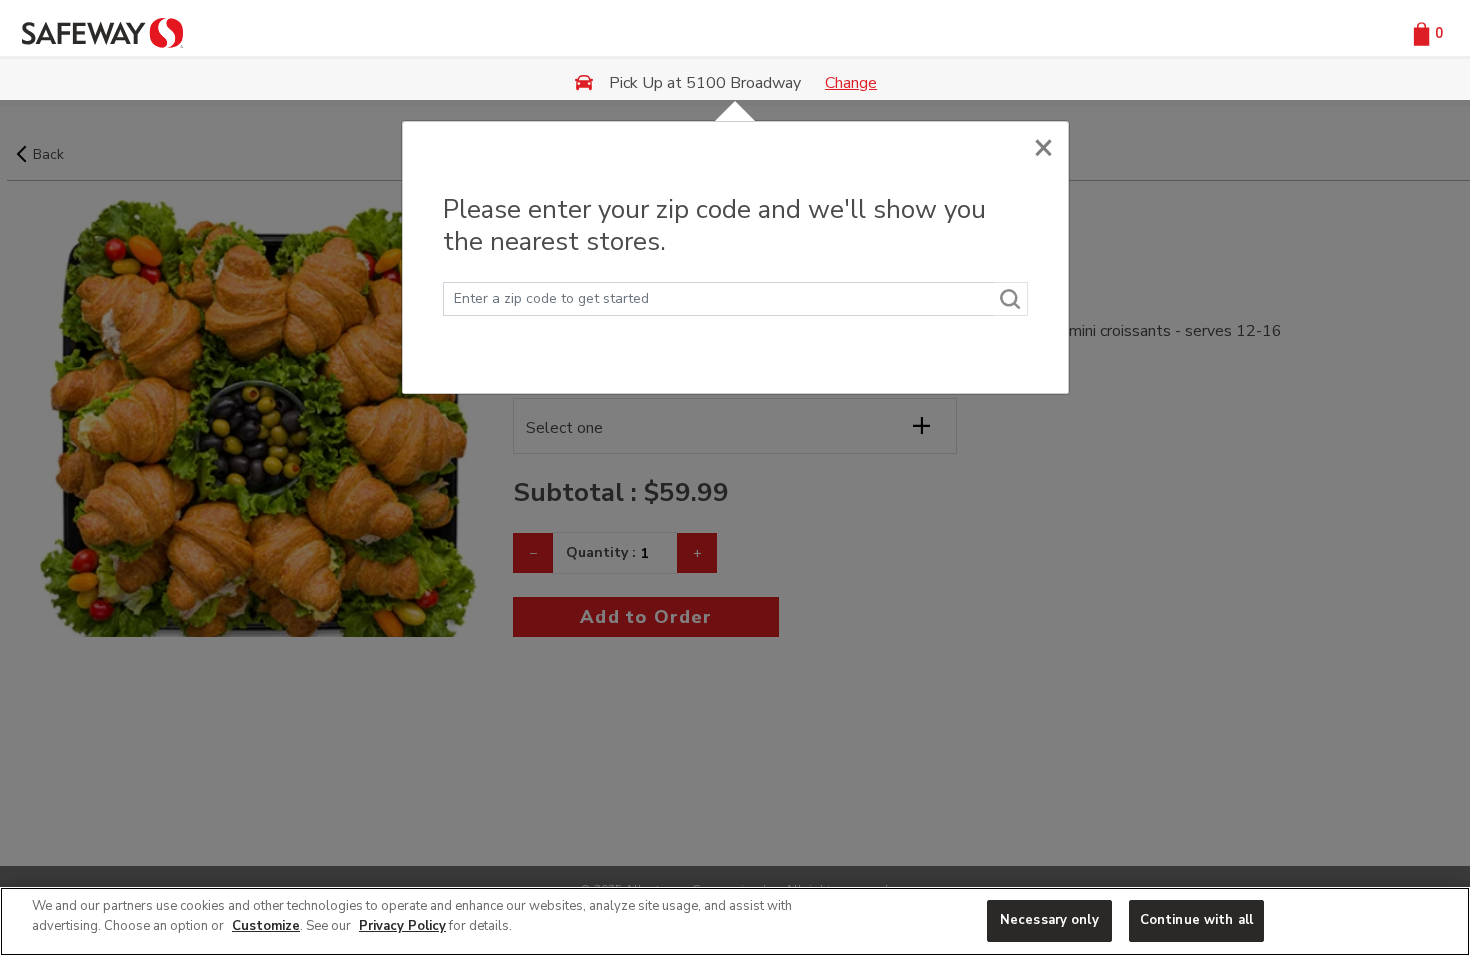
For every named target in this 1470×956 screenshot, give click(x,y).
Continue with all (1196, 920)
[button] (1425, 32)
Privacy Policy (402, 926)
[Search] (1011, 299)
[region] (735, 921)
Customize (266, 926)
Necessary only (1049, 920)
